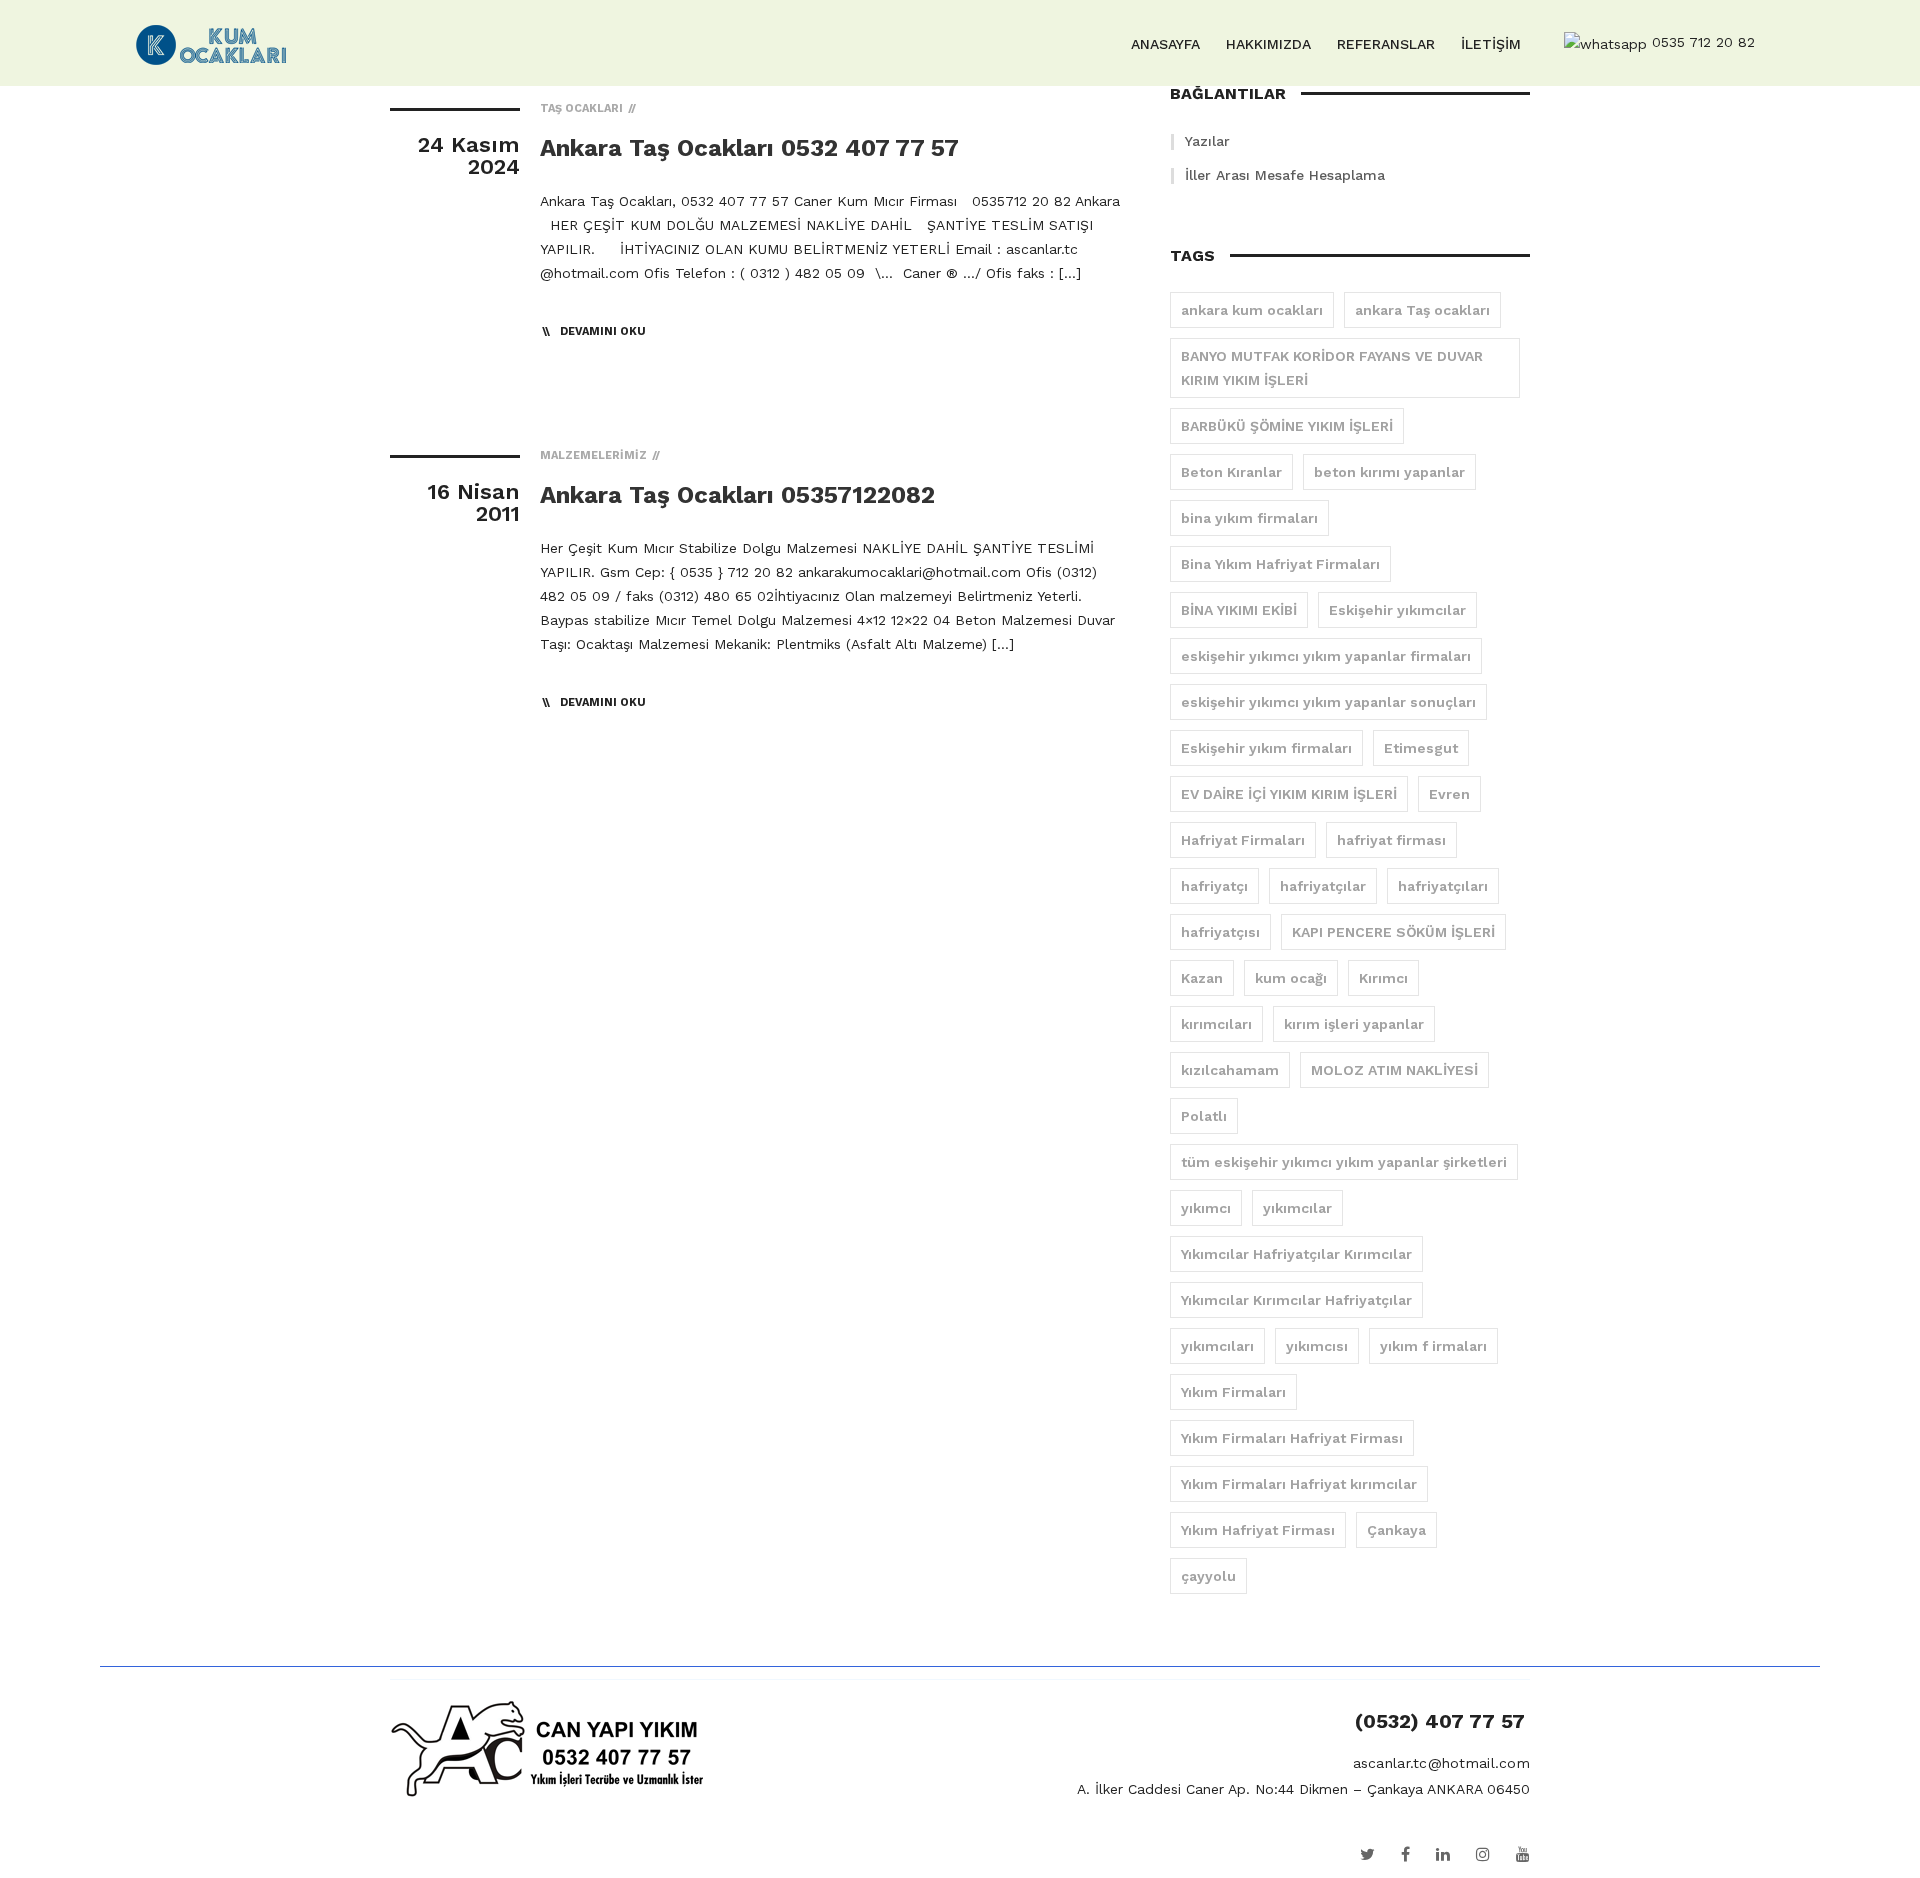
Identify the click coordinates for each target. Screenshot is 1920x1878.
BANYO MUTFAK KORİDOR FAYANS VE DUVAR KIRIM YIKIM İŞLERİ (1332, 368)
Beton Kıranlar (1231, 472)
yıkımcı (1206, 1208)
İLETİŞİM (1491, 44)
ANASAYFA (1165, 44)
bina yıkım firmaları (1249, 518)
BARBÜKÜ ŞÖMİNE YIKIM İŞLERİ (1287, 426)
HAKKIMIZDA (1268, 44)
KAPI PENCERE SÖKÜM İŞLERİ (1393, 932)
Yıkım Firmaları (1233, 1392)
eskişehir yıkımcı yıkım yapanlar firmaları (1326, 656)
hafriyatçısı (1220, 932)
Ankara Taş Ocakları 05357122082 (737, 495)
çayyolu (1208, 1576)
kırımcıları (1216, 1024)
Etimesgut (1421, 748)
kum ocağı (1291, 978)
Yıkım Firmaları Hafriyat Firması (1292, 1438)
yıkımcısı (1317, 1346)
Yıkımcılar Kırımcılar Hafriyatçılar (1296, 1300)
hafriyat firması (1391, 840)
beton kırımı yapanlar (1389, 472)
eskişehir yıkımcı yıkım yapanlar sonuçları (1328, 702)
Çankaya (1396, 1530)
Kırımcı (1383, 978)
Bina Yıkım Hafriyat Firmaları (1280, 564)
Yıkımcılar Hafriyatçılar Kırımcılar (1296, 1254)
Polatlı (1204, 1116)
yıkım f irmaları (1433, 1346)
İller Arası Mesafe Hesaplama (1285, 175)
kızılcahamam (1230, 1070)
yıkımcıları (1217, 1346)
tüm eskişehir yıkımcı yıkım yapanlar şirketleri (1344, 1162)
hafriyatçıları (1443, 886)
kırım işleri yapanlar (1354, 1024)
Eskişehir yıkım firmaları (1266, 748)
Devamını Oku (603, 331)
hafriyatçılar (1323, 886)
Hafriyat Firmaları (1243, 840)
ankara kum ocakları (1252, 310)
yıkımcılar (1297, 1208)
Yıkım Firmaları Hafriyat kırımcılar (1299, 1484)
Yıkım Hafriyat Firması (1258, 1530)
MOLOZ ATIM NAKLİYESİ (1394, 1070)
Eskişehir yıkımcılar (1397, 610)
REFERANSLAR (1386, 44)
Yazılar (1207, 141)
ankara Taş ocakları (1422, 310)
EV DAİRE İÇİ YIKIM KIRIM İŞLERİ (1289, 794)
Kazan (1202, 978)
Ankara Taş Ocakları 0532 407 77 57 (749, 148)
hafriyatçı (1214, 886)
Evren (1449, 794)
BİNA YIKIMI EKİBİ (1239, 610)
